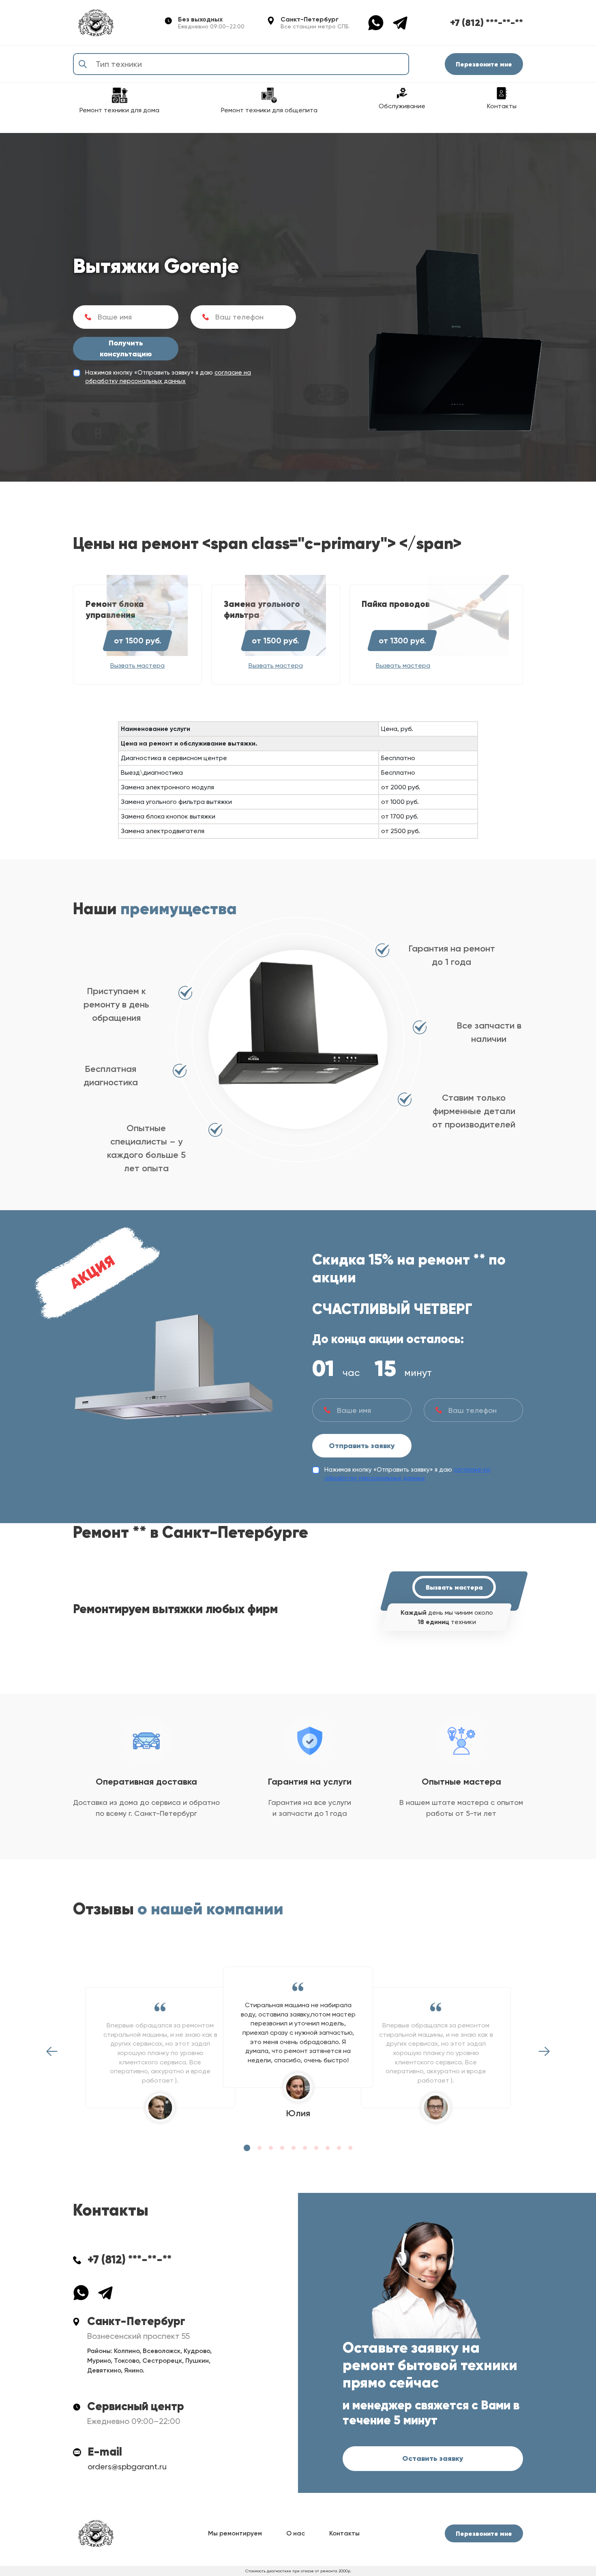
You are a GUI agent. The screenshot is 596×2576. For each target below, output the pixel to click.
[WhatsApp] (380, 22)
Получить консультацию (126, 348)
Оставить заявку (433, 2458)
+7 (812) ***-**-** (487, 23)
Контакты (344, 2533)
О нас (296, 2533)
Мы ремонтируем (235, 2533)
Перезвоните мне (484, 64)
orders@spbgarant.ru (127, 2467)
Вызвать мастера (454, 1587)
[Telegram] (400, 22)
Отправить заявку (362, 1446)
